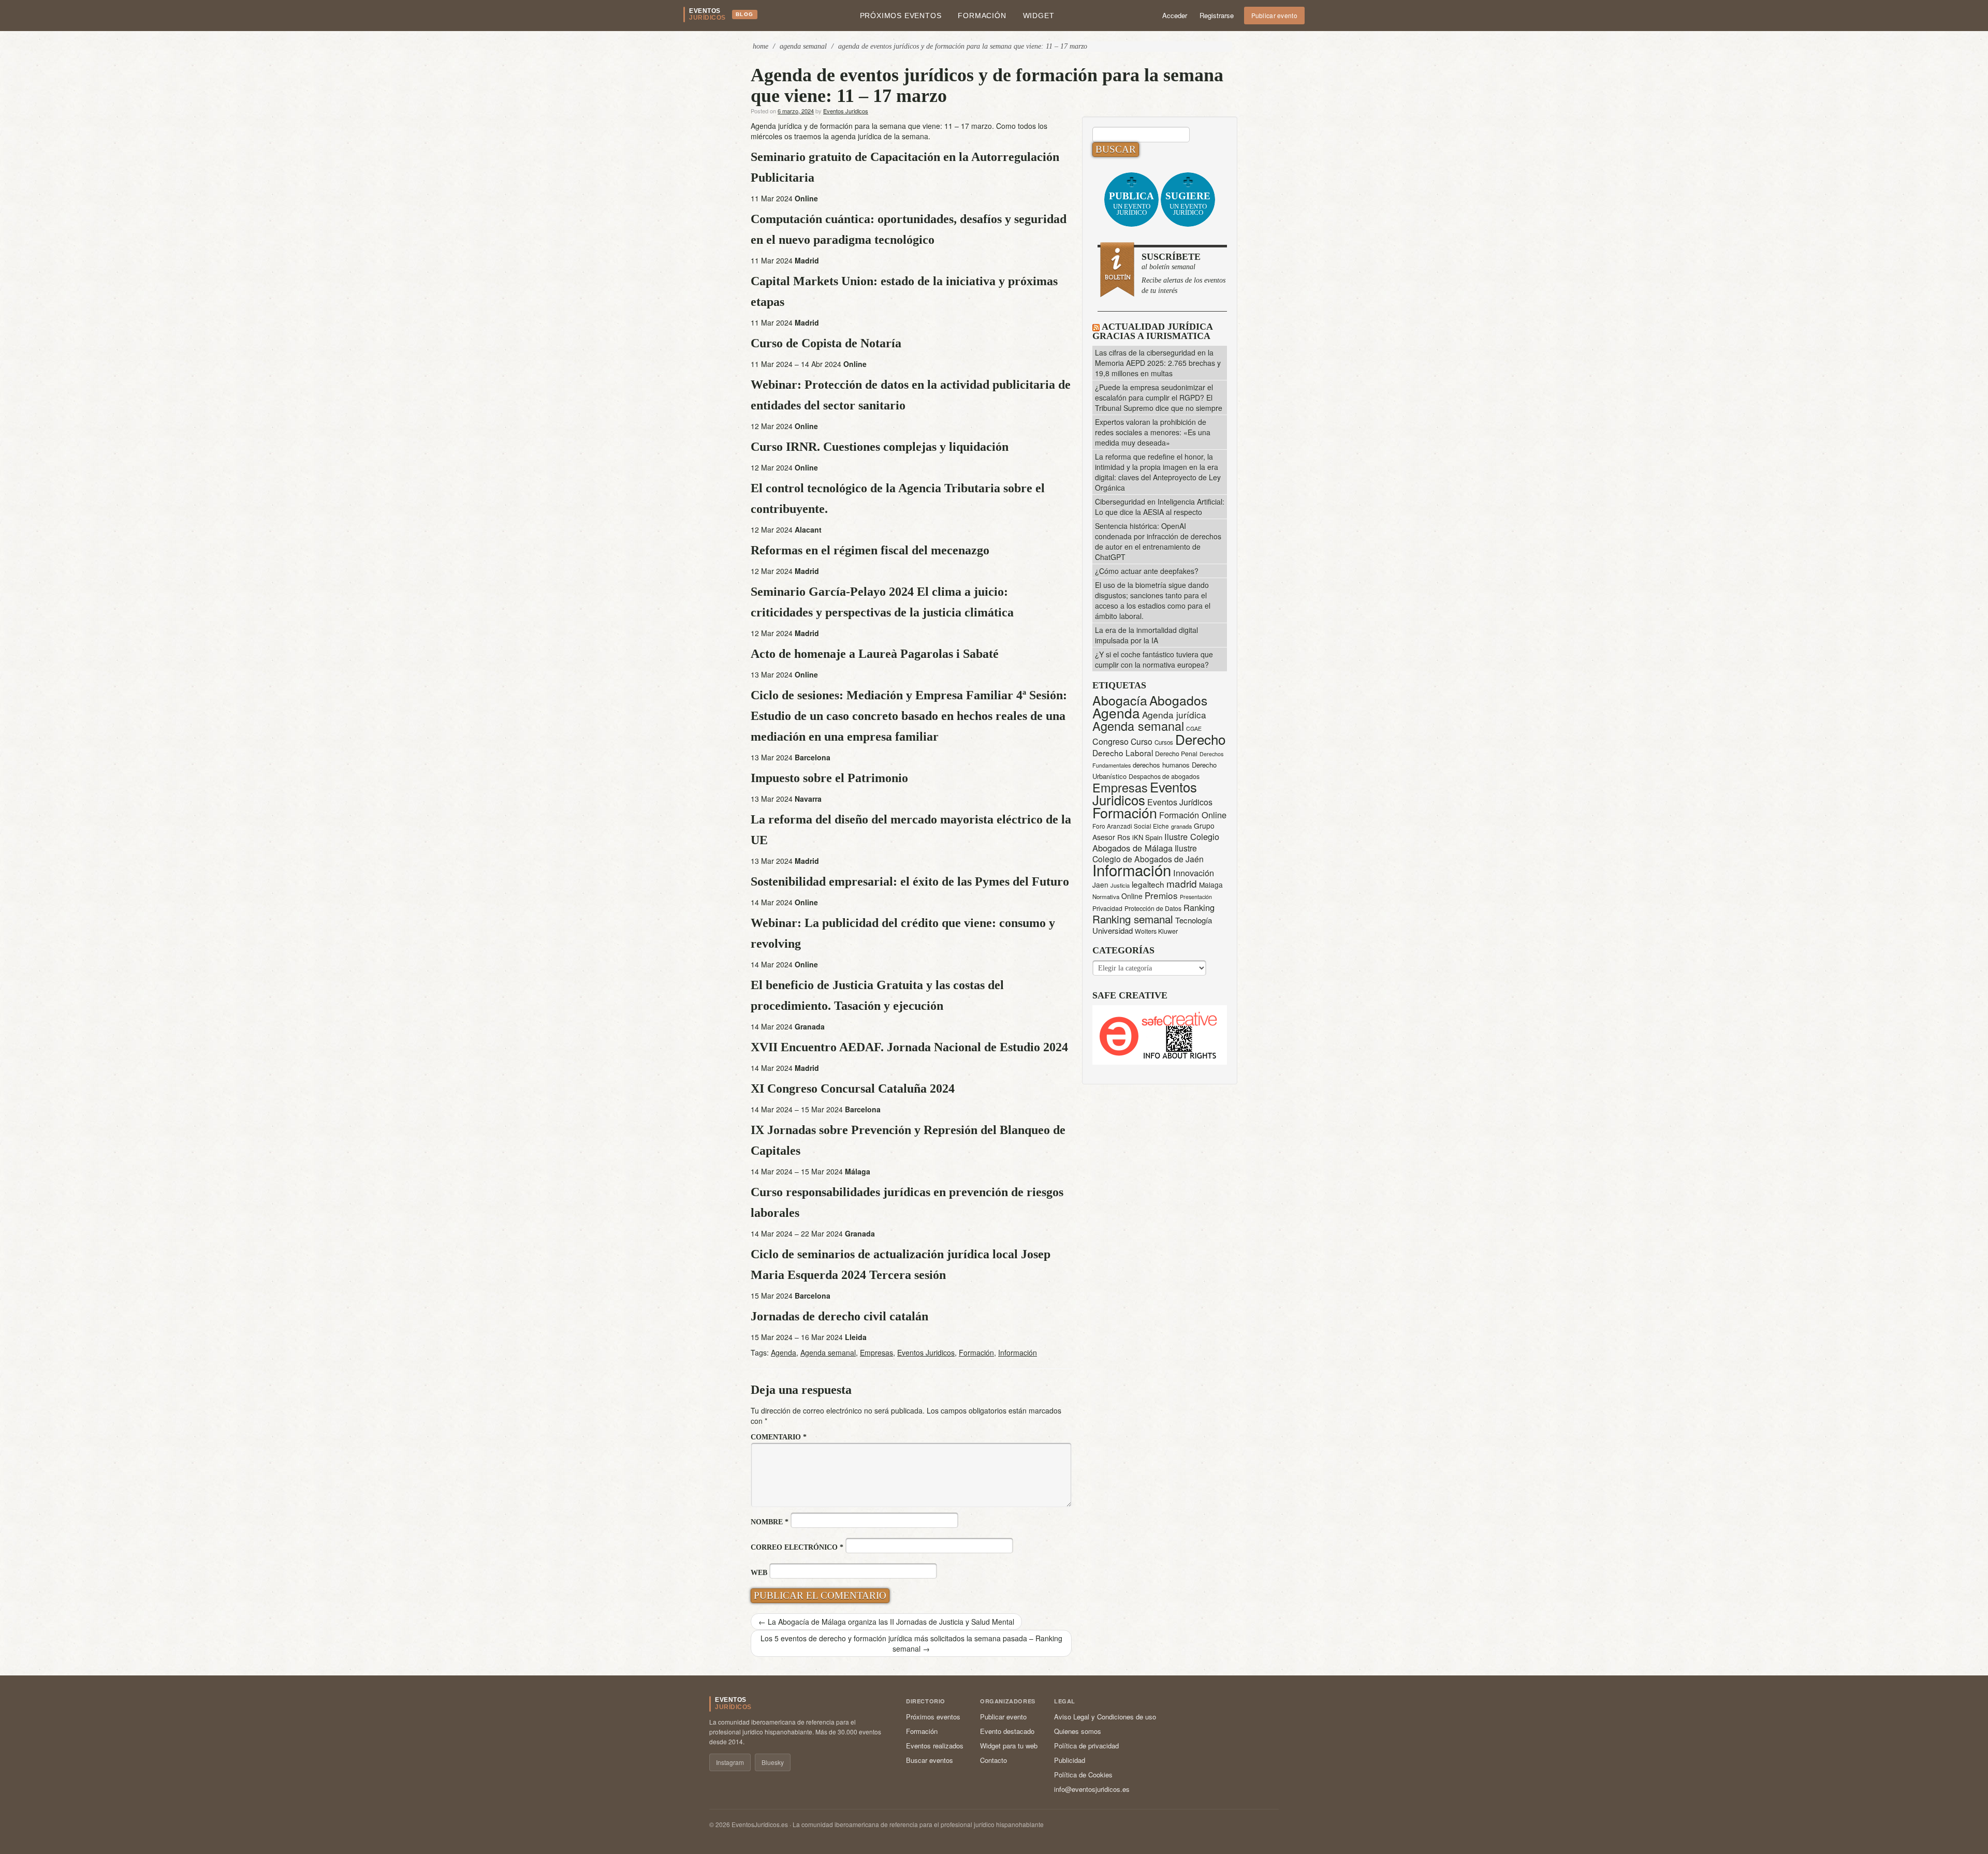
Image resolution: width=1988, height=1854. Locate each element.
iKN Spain (1147, 837)
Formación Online (1193, 815)
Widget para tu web (1009, 1746)
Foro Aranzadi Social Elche (1131, 826)
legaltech (1148, 884)
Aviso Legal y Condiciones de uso (1105, 1717)
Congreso (1110, 741)
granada (1181, 826)
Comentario (779, 1437)
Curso (1142, 741)
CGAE (1194, 729)
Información (1018, 1352)
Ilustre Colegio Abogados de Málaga (1156, 842)
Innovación (1194, 873)
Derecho (1200, 739)
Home (761, 46)
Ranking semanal (1133, 919)
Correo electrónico (797, 1547)
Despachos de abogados (1164, 776)
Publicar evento (1275, 15)
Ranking (1199, 907)
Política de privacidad (1086, 1746)
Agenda (784, 1352)
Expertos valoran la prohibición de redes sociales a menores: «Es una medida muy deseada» (1153, 432)
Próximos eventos (901, 16)
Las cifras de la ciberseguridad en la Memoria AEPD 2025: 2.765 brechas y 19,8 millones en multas (1158, 363)
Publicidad (1070, 1760)
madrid (1182, 883)
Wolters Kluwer (1156, 931)
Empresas (876, 1352)
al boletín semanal (1183, 273)
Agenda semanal (828, 1352)
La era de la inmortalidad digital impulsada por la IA (1146, 635)
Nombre (770, 1522)
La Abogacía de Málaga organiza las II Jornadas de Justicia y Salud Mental (886, 1622)
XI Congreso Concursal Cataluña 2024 (853, 1088)
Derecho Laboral (1123, 753)
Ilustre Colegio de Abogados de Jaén (1148, 853)
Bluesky (773, 1762)
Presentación (1196, 897)
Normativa (1106, 896)
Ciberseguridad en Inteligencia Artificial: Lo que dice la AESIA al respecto (1160, 507)
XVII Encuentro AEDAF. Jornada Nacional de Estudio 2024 (909, 1047)
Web (759, 1573)
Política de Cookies (1083, 1775)
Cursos (1164, 742)
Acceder (1175, 15)
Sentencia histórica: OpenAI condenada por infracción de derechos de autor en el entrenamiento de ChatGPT (1158, 541)
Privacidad (1107, 908)
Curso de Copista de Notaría (826, 343)
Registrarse (1217, 15)
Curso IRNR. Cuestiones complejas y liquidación (880, 447)
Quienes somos (1078, 1731)
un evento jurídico (1131, 203)
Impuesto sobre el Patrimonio (829, 778)
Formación (982, 16)
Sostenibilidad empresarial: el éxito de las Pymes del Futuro (910, 881)
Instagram (730, 1762)
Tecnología (1194, 920)
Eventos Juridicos (846, 111)
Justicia (1120, 885)
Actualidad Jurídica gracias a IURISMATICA (1152, 331)
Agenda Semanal (803, 46)
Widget (1039, 16)
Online (1132, 896)
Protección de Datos (1153, 908)
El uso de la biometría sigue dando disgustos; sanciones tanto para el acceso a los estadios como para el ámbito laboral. (1153, 600)
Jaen (1100, 885)
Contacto (993, 1760)
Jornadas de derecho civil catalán (839, 1316)
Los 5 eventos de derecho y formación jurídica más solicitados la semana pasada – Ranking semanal (911, 1643)
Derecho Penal (1176, 754)
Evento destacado (1007, 1731)
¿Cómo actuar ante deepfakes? (1147, 571)
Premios (1161, 895)
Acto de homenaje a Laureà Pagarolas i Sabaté (875, 654)
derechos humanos (1161, 765)
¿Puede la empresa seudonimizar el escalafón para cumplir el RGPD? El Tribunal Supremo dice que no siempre (1159, 398)
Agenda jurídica (1174, 715)
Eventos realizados (935, 1746)
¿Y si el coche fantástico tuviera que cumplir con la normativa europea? (1154, 659)
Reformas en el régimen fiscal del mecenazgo (870, 550)
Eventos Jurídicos (1180, 802)
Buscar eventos (930, 1760)
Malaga (1211, 885)
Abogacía (1120, 700)
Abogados (1178, 700)
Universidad (1113, 930)
